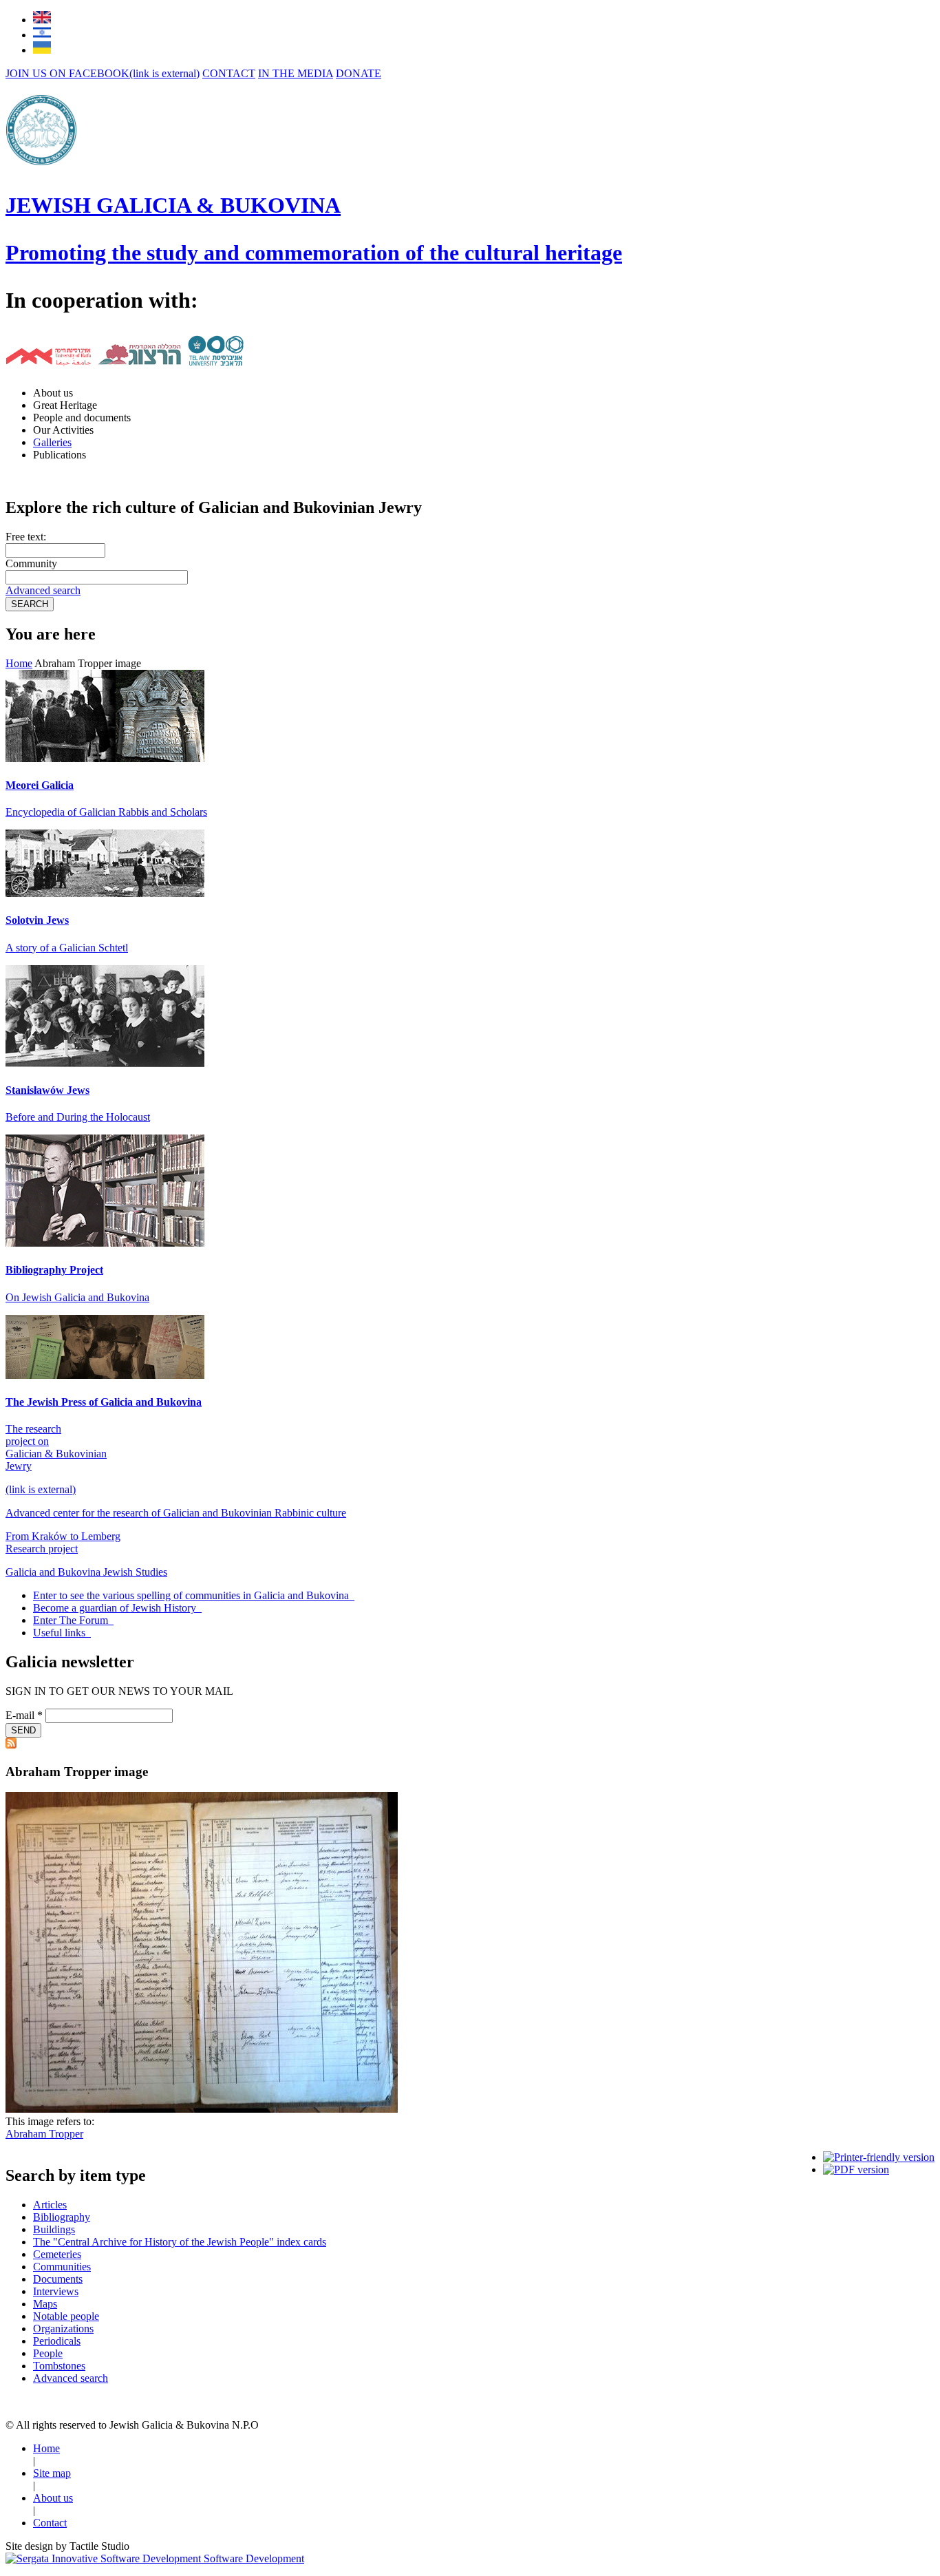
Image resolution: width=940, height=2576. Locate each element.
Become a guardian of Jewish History (116, 1608)
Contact (50, 2523)
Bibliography (62, 2217)
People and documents (82, 418)
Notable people (66, 2316)
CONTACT (229, 73)
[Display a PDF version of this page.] (856, 2169)
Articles (50, 2205)
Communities (62, 2267)
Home (19, 663)
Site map (52, 2473)
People (48, 2353)
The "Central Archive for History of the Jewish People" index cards (180, 2242)
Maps (45, 2304)
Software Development (253, 2558)
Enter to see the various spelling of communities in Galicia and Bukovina (192, 1595)
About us (53, 393)
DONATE (359, 73)
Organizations (63, 2329)
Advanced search (43, 590)
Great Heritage (65, 405)
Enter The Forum (72, 1620)
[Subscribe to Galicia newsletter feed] (11, 1745)
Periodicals (57, 2341)
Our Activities (63, 430)
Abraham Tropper (44, 2134)
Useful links (61, 1633)
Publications (60, 455)
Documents (58, 2279)
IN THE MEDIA (296, 73)
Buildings (54, 2229)
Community (31, 563)
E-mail (24, 1715)
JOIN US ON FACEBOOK (103, 73)
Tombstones (59, 2366)
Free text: (26, 537)
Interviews (56, 2291)
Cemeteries (57, 2254)
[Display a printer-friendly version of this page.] (879, 2157)
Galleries (52, 442)
